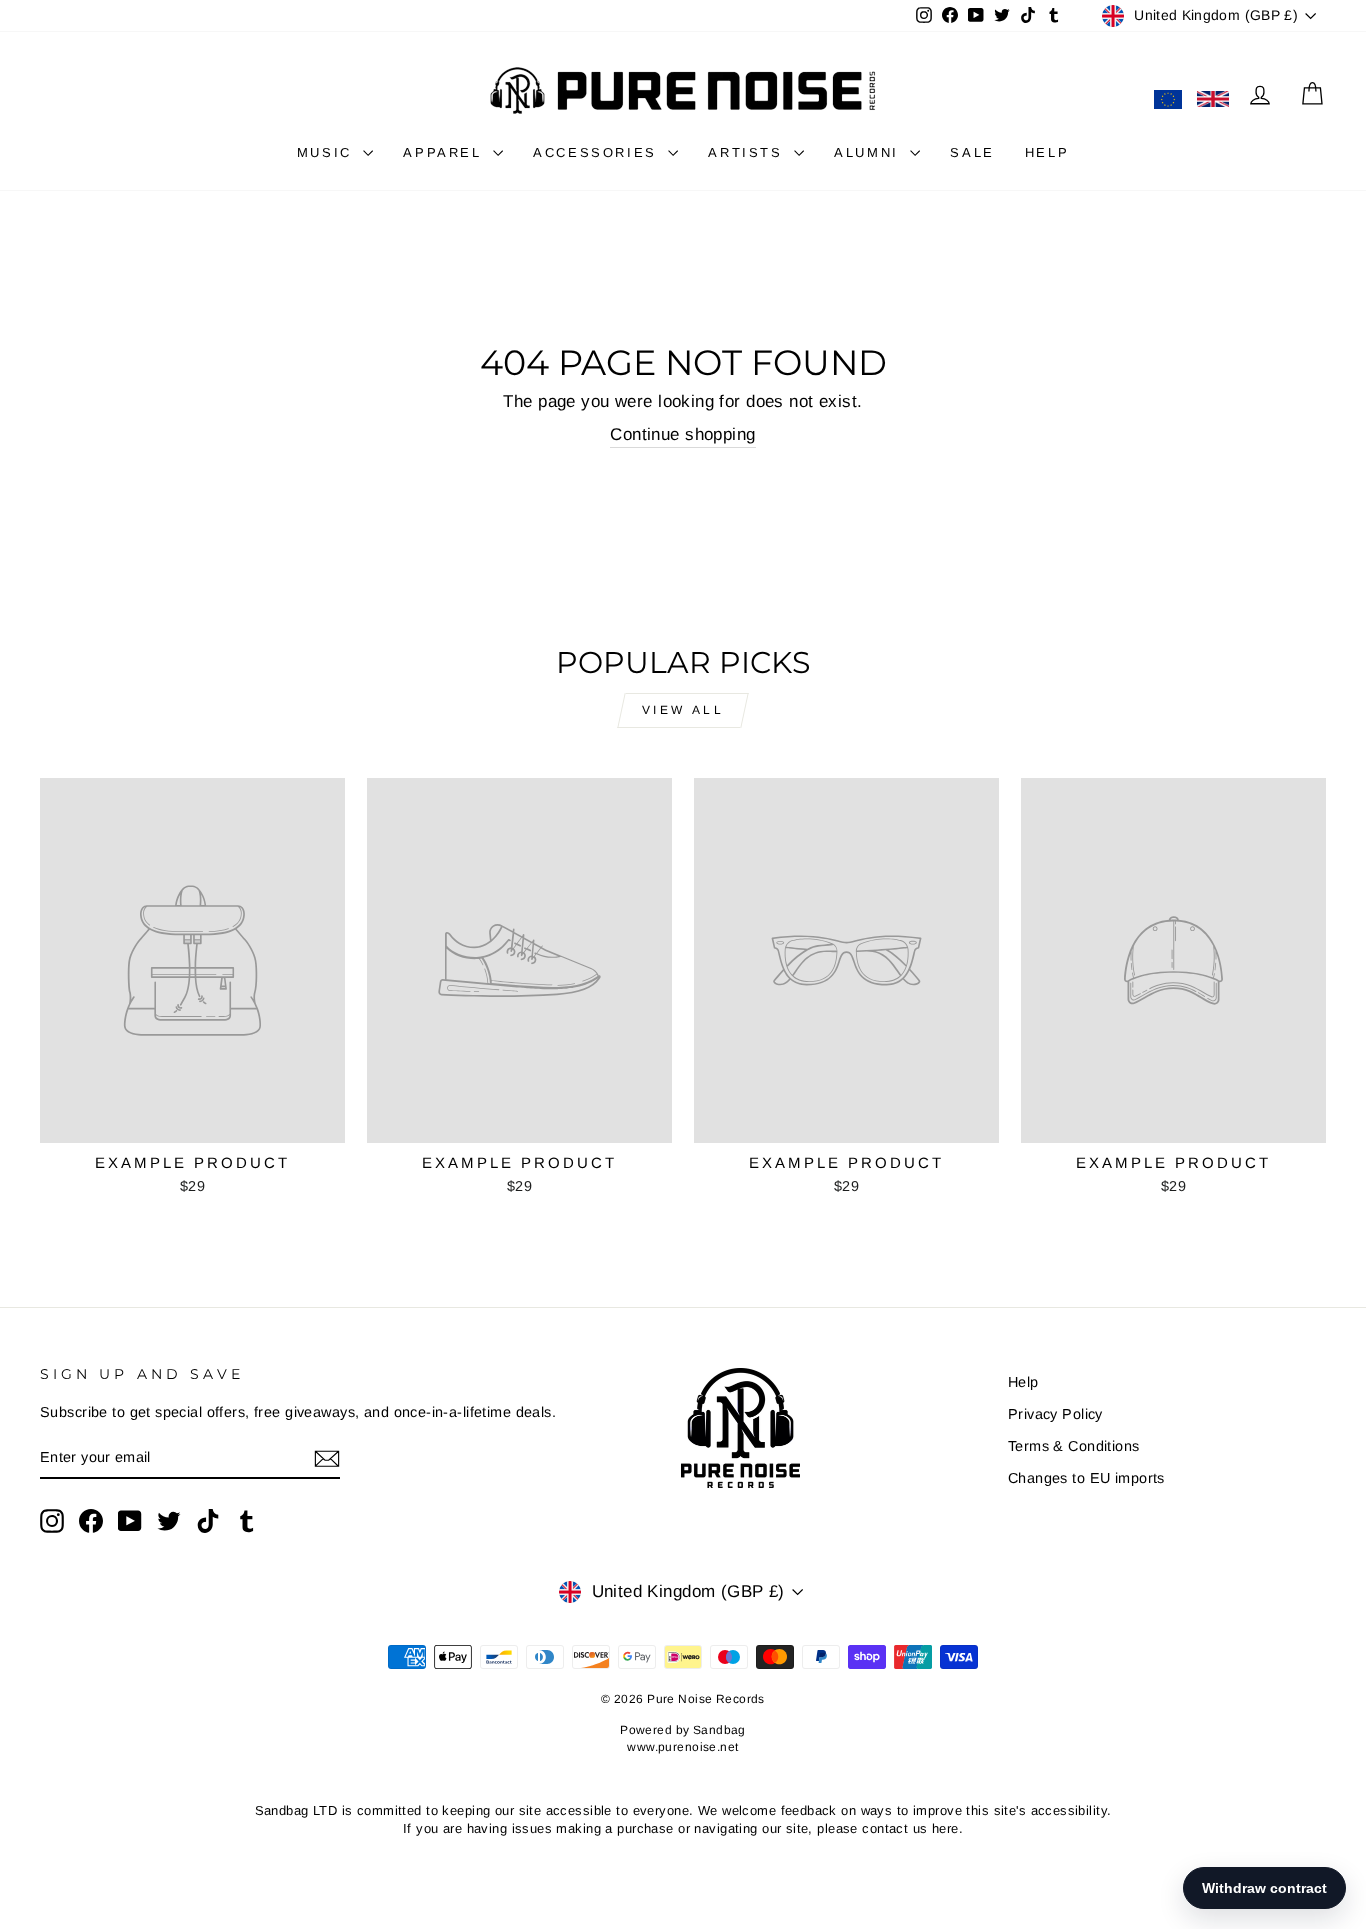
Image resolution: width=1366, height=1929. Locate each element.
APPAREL (445, 152)
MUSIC (328, 152)
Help (1023, 1382)
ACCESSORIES (598, 152)
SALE (972, 152)
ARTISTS (748, 152)
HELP (1047, 152)
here (945, 1828)
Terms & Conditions (1074, 1446)
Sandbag (719, 1730)
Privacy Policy (1055, 1414)
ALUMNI (869, 152)
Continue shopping (682, 434)
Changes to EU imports (1086, 1478)
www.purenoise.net (682, 1747)
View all (683, 710)
